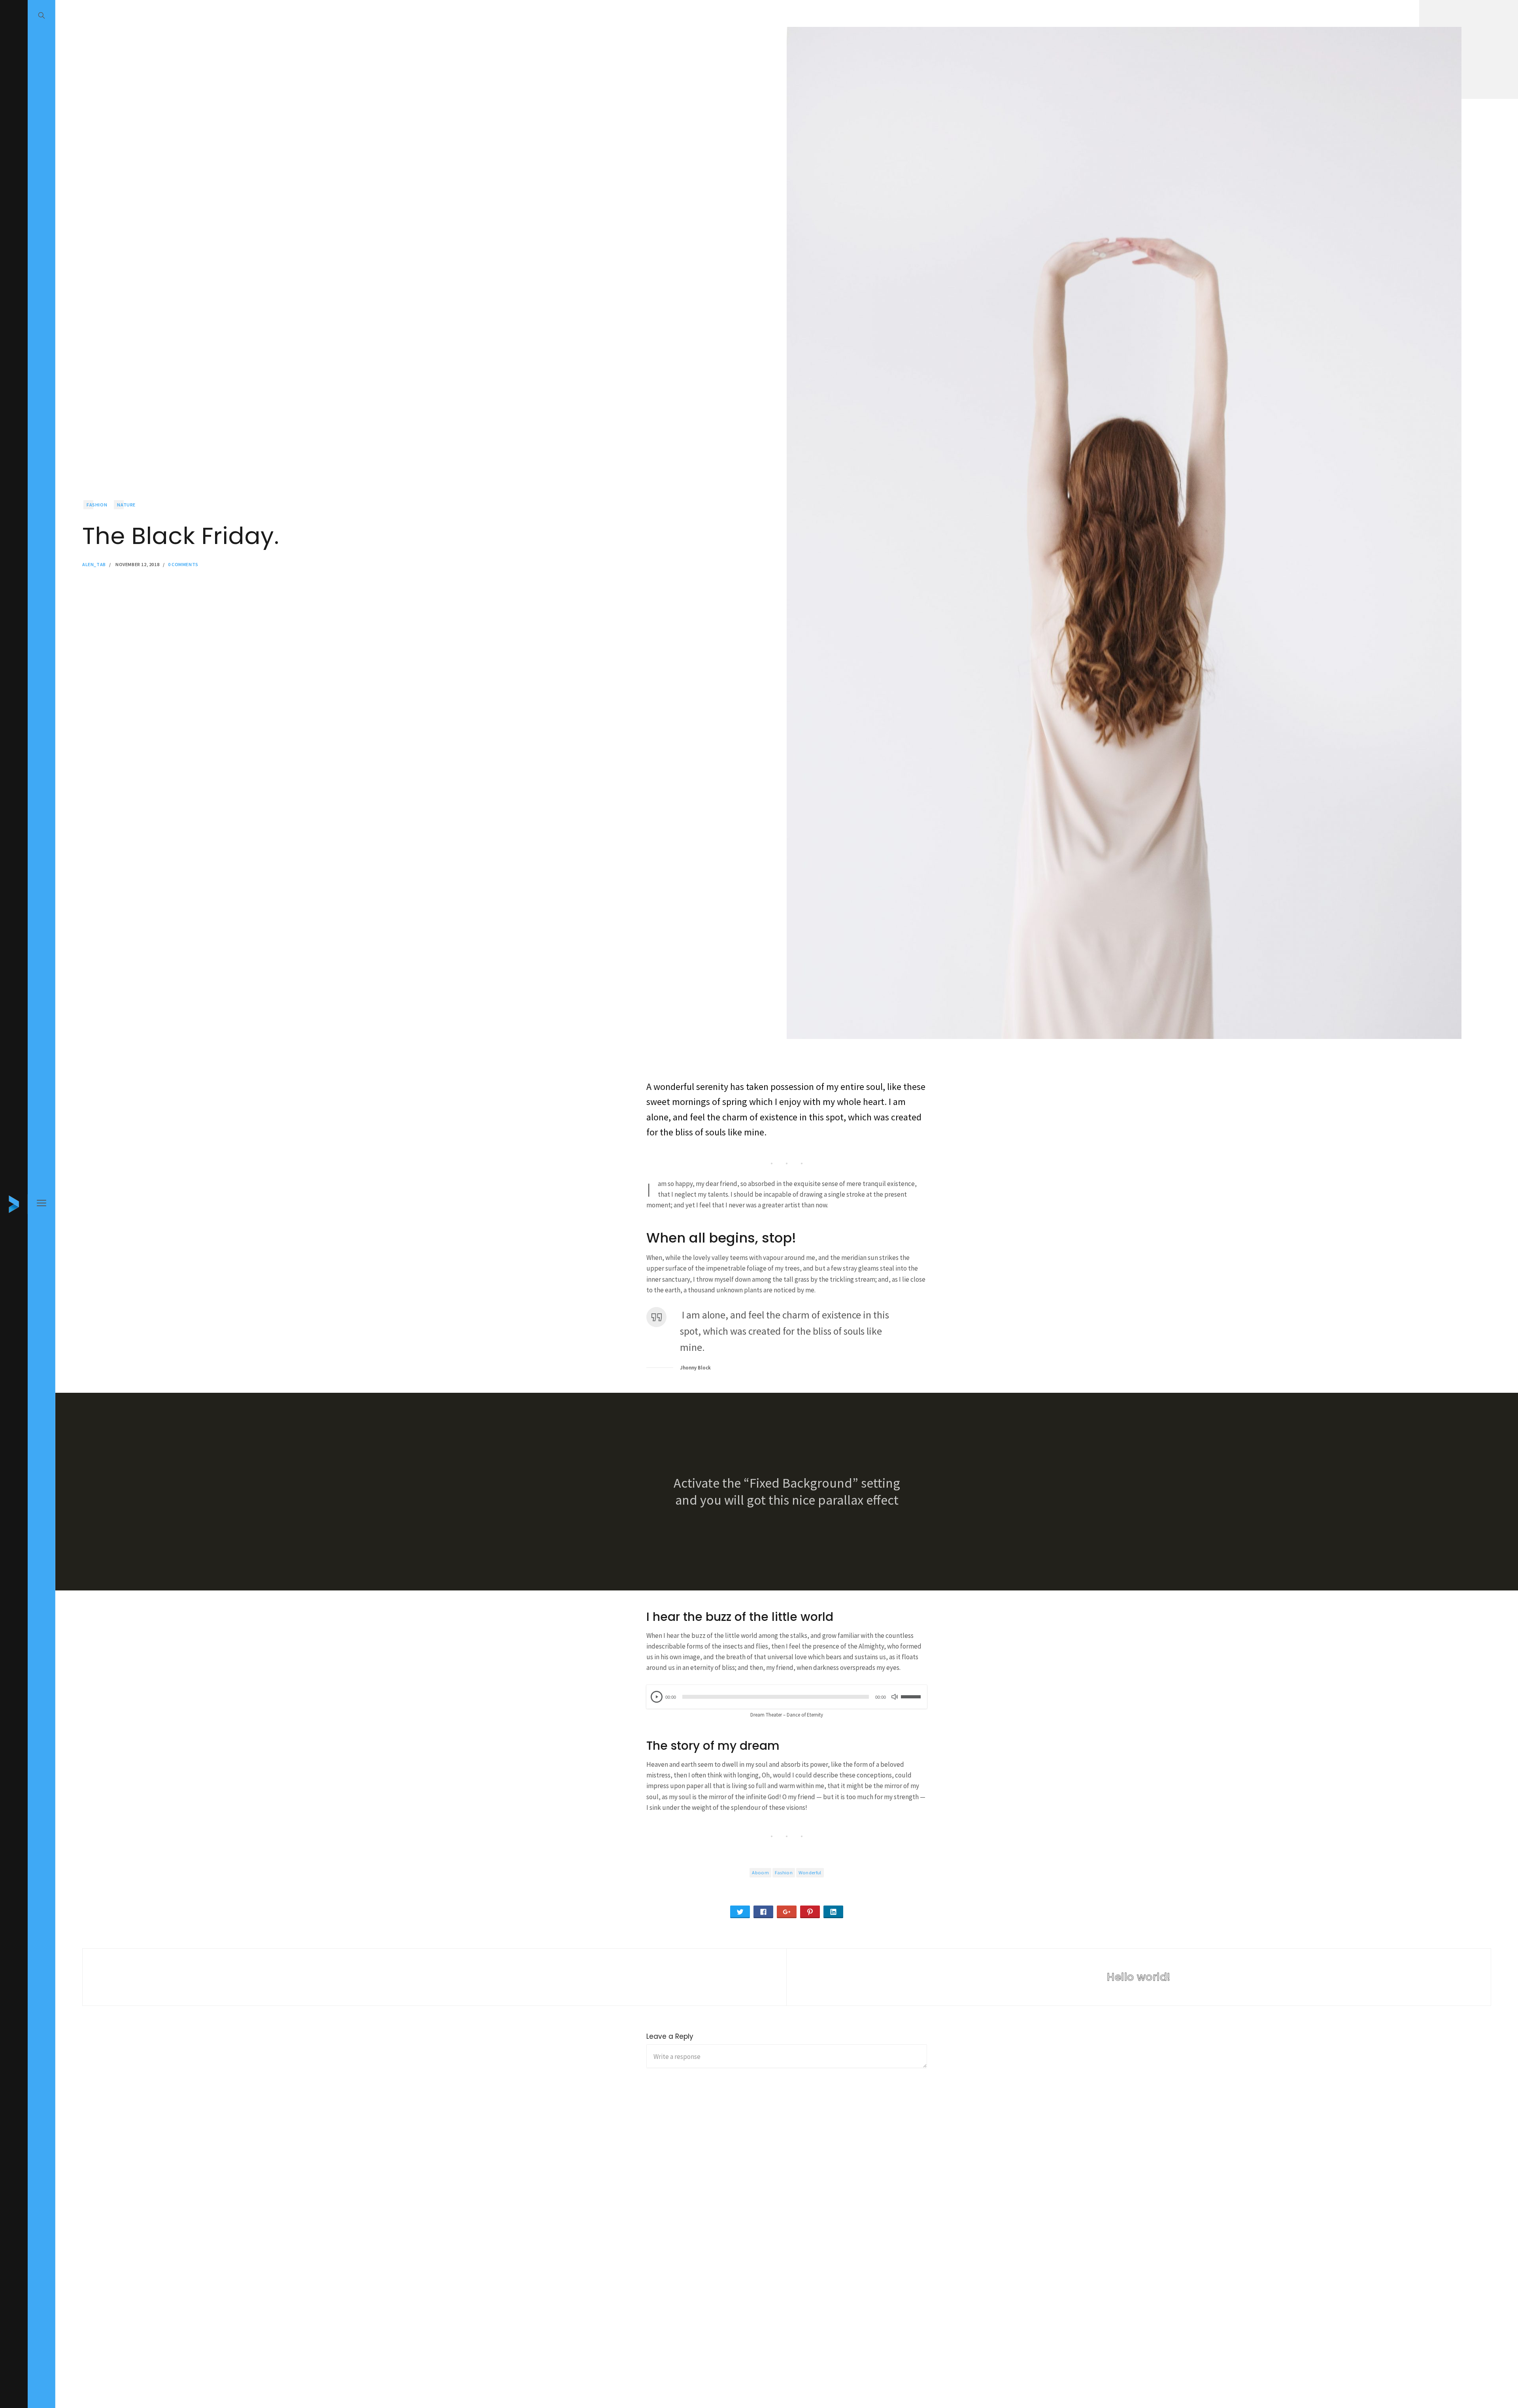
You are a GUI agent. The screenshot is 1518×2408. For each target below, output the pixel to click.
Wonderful (810, 1872)
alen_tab (94, 564)
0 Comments (183, 564)
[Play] (657, 1697)
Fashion (97, 505)
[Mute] (895, 1697)
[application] (787, 1697)
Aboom (760, 1872)
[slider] (912, 1692)
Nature (126, 505)
